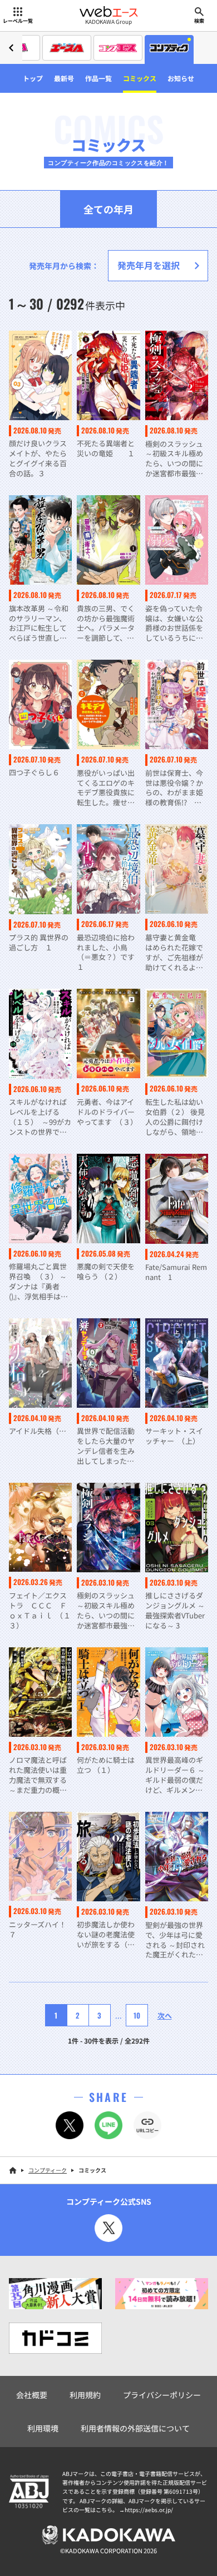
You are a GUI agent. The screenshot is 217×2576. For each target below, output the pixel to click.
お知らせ (181, 78)
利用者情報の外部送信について (135, 2428)
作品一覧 (98, 78)
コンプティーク (48, 2170)
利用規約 (85, 2395)
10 (137, 2015)
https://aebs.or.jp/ (149, 2510)
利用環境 (43, 2428)
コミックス (140, 78)
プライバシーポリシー (162, 2395)
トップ (33, 78)
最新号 (64, 78)
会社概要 (32, 2395)
